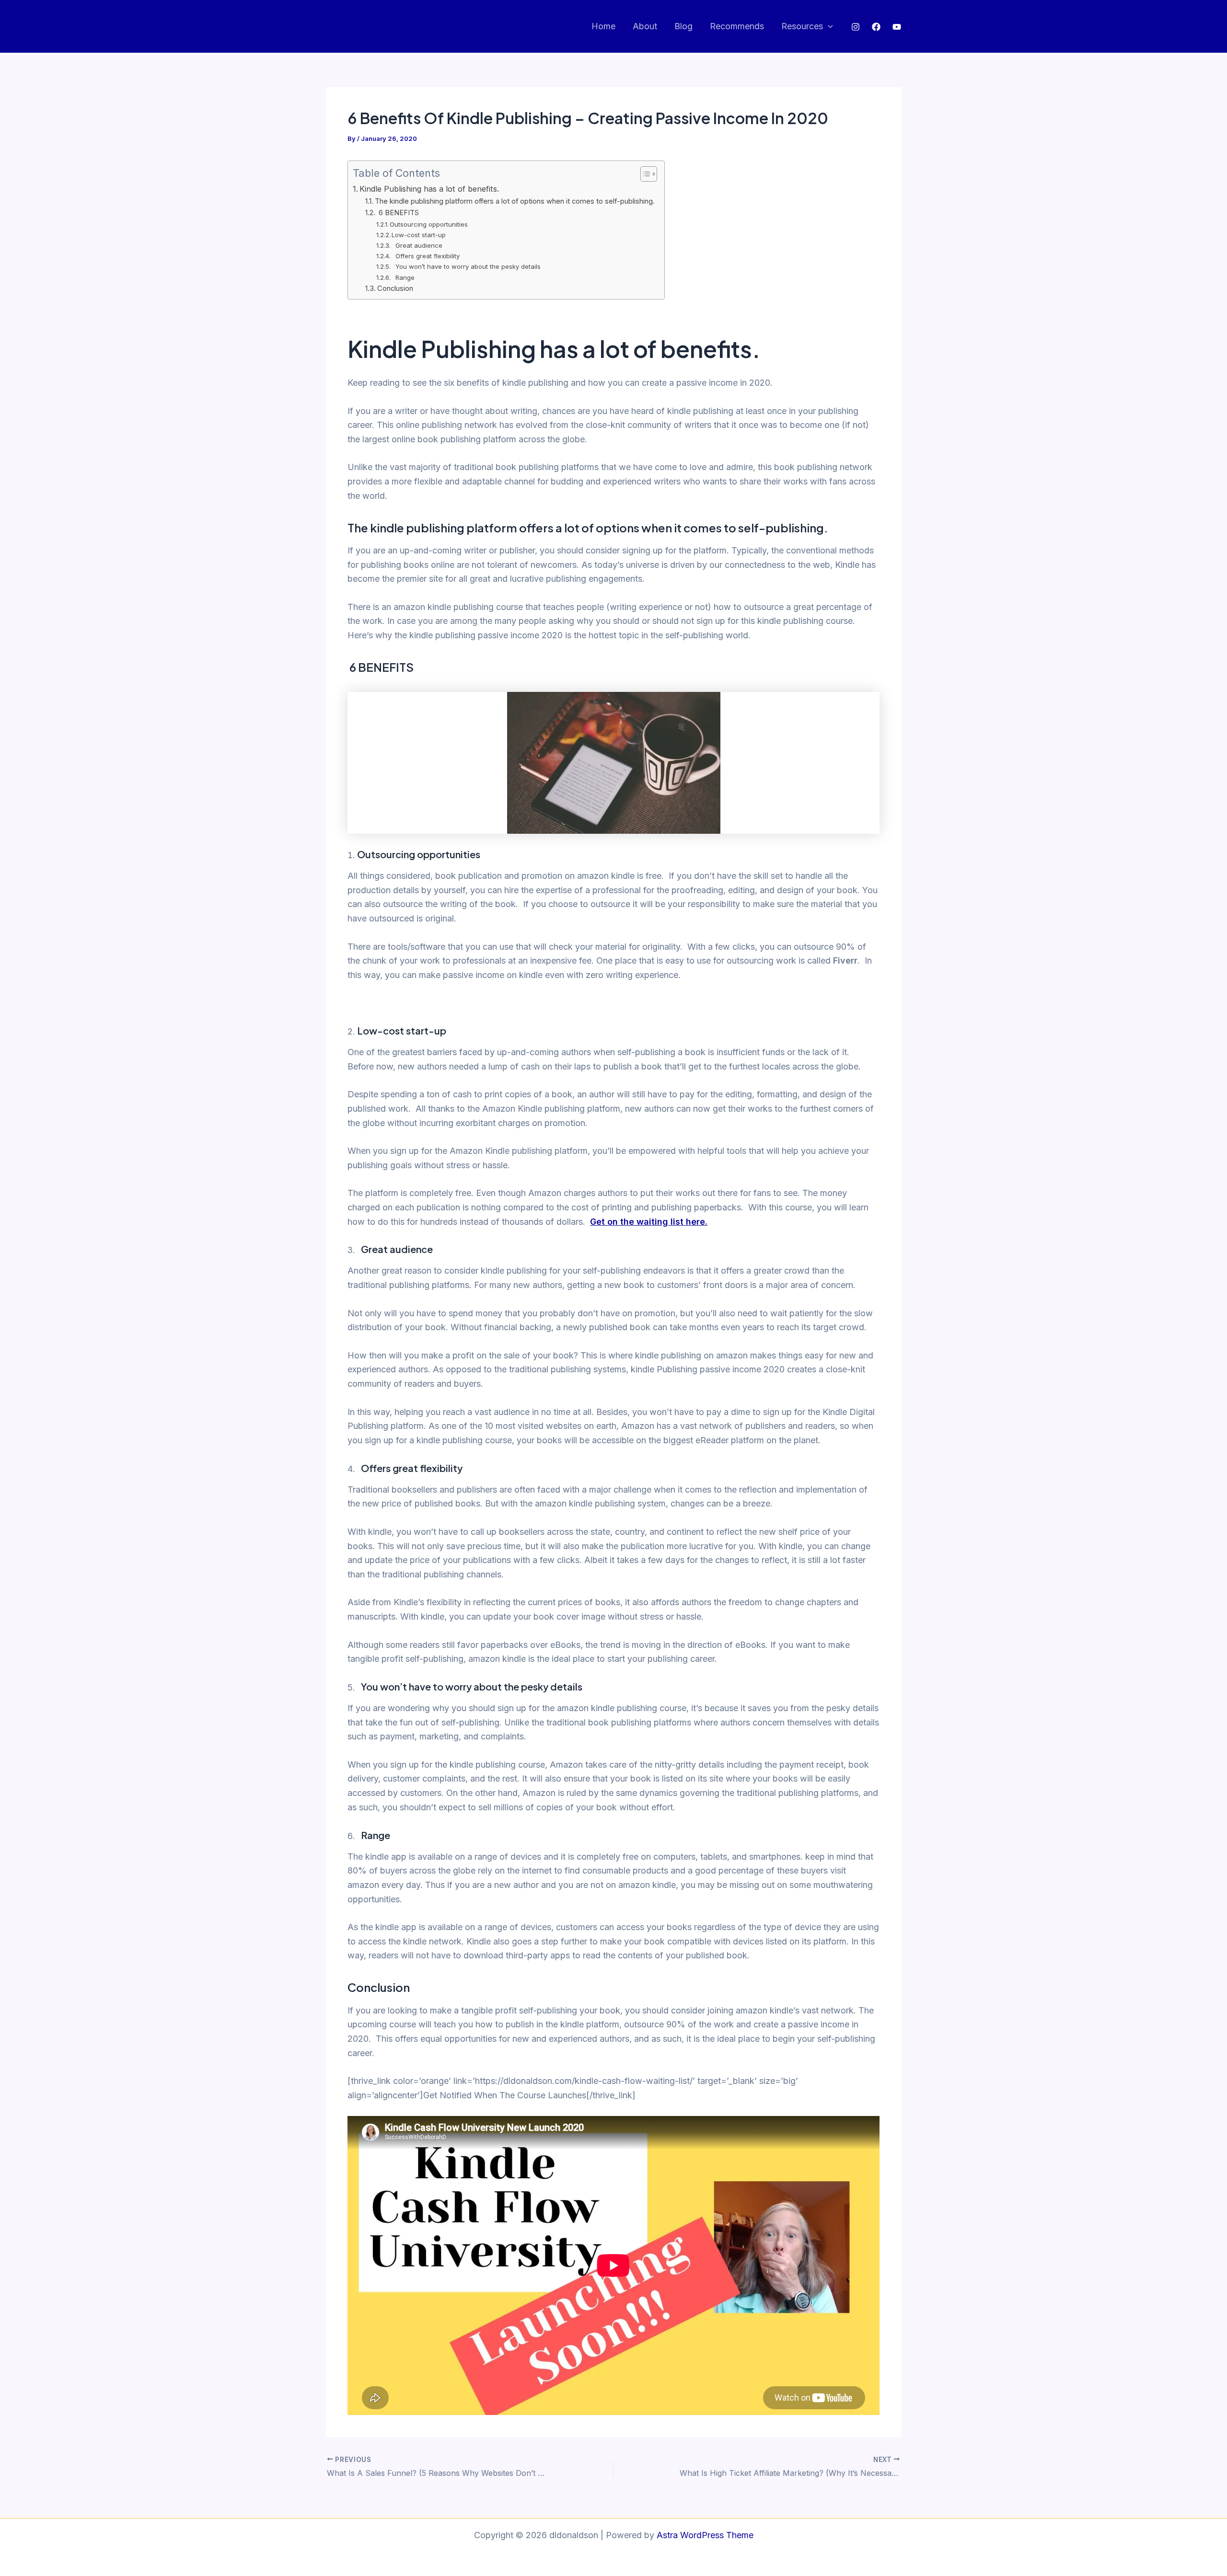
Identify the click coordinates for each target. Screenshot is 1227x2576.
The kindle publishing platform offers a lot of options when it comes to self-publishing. (515, 201)
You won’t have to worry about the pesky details (467, 266)
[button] (828, 27)
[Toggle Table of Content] (644, 174)
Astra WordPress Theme (705, 2535)
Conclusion (395, 288)
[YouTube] (897, 27)
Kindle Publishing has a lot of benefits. (430, 189)
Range (404, 277)
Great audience (418, 245)
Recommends (737, 26)
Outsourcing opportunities (430, 224)
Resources (802, 26)
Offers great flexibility (427, 256)
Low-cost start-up (420, 235)
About (645, 26)
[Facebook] (876, 27)
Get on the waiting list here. (649, 1222)
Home (603, 26)
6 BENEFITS (398, 213)
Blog (683, 26)
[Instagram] (856, 27)
